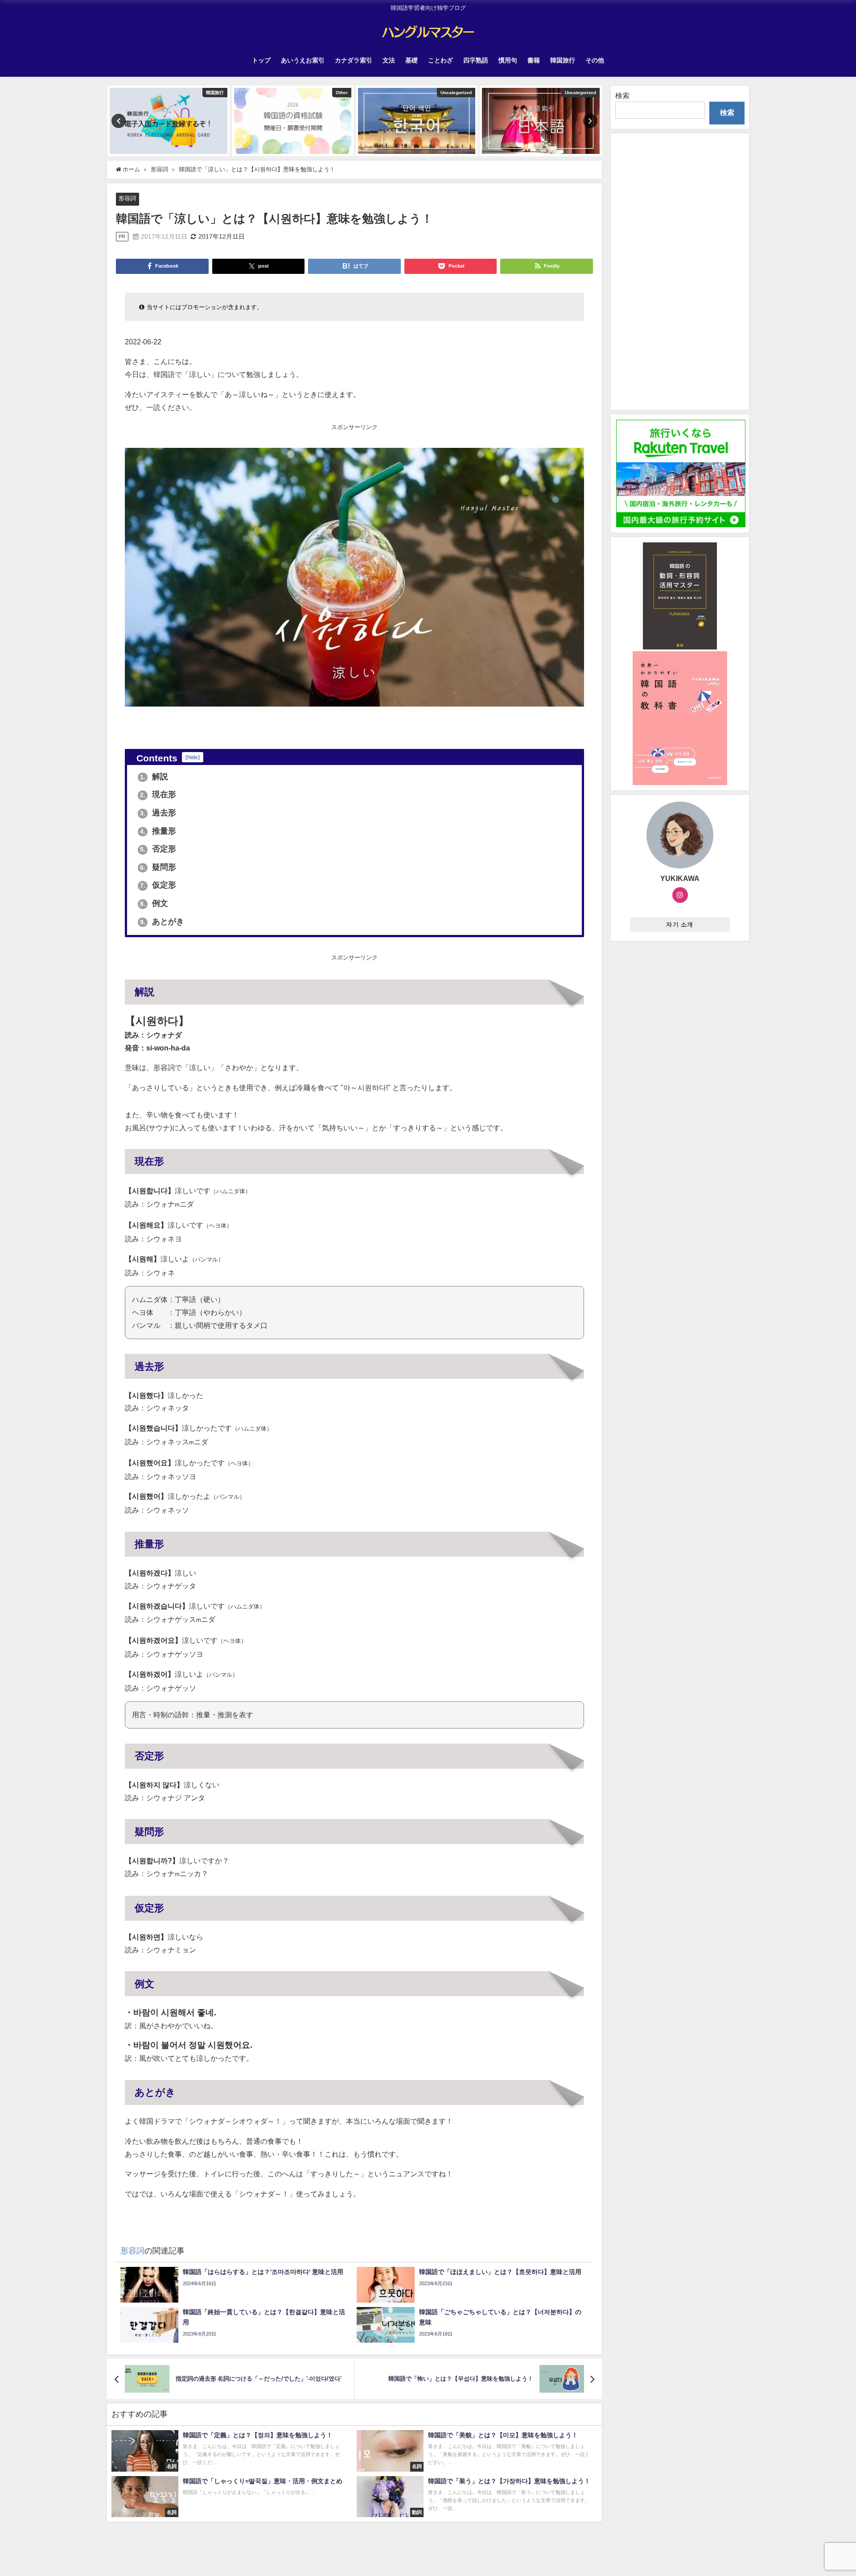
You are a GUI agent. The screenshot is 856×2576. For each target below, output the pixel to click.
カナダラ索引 (354, 60)
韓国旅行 (563, 60)
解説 (154, 777)
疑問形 (158, 867)
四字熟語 (476, 60)
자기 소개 (680, 924)
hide (193, 757)
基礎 (412, 60)
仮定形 (158, 885)
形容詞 (127, 198)
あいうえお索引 (303, 60)
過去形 (158, 813)
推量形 (158, 831)
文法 (389, 60)
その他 (595, 60)
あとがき (162, 922)
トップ (261, 60)
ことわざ (440, 60)
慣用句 (508, 60)
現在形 (158, 794)
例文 (154, 903)
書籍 (534, 60)
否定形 (158, 849)
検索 (622, 95)
